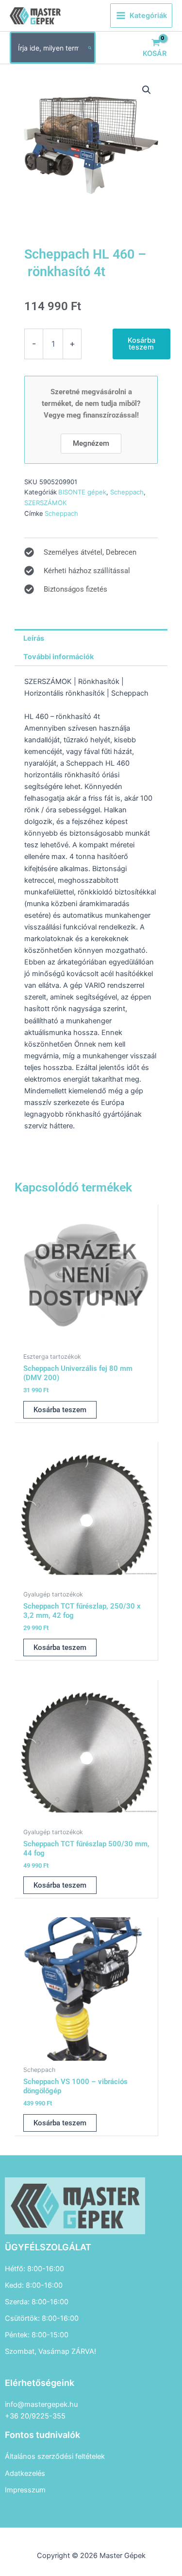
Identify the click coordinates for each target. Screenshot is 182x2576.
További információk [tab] (58, 657)
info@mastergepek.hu (41, 2404)
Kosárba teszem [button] (60, 1410)
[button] (147, 90)
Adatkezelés (25, 2473)
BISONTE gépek (82, 492)
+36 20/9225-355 (35, 2416)
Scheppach (127, 492)
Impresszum (25, 2490)
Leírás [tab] (34, 638)
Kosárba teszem (141, 344)
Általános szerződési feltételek (55, 2456)
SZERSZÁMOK (46, 503)
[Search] (90, 48)
